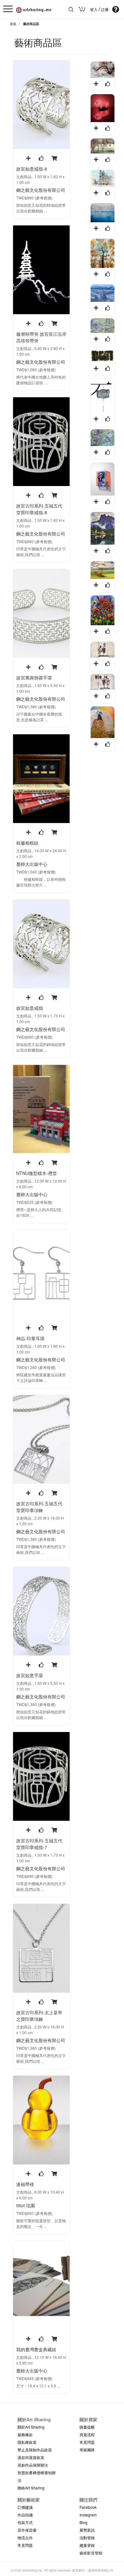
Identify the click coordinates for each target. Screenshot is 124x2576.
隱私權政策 (27, 2442)
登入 (94, 10)
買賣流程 (87, 2434)
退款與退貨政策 (31, 2457)
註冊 (105, 10)
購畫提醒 (87, 2427)
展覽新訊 (87, 2530)
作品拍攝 (25, 2515)
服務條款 (25, 2434)
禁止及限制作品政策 (35, 2450)
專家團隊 (87, 2450)
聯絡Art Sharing (31, 2488)
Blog (83, 2522)
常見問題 (87, 2442)
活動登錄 (87, 2537)
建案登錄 (87, 2545)
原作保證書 (27, 2530)
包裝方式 (25, 2522)
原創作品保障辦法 (33, 2465)
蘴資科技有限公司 (101, 2570)
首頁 (13, 24)
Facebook (88, 2507)
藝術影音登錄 (91, 2553)
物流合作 (25, 2537)
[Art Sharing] (34, 9)
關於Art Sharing (31, 2427)
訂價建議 (25, 2507)
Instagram (88, 2515)
